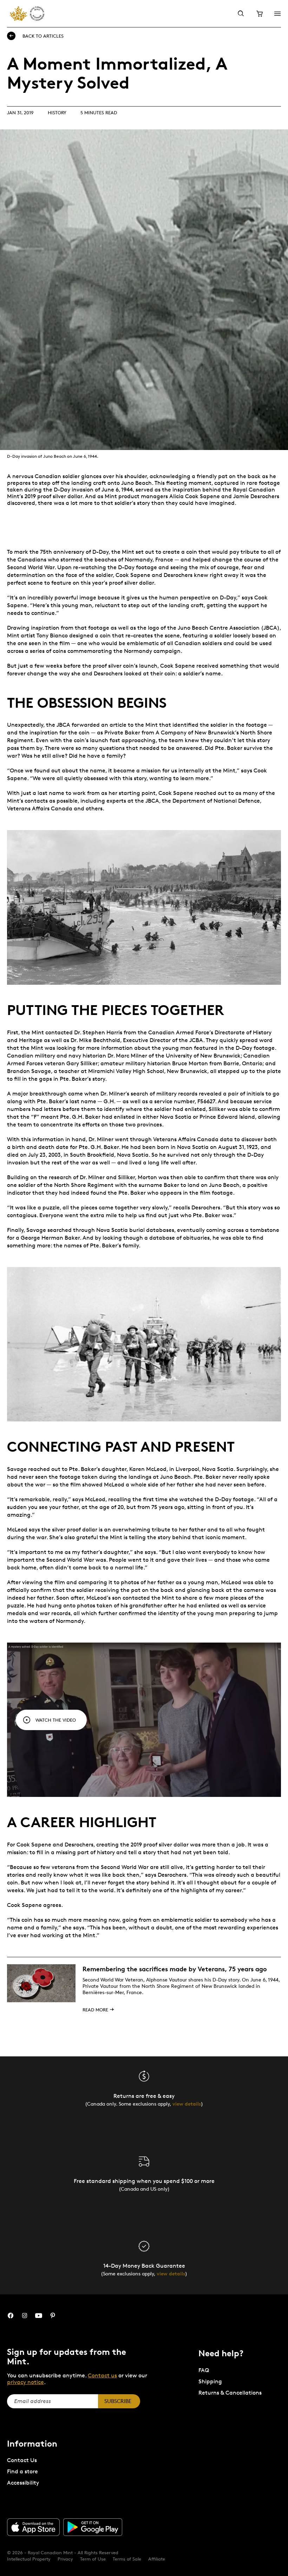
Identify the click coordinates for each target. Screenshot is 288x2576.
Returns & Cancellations (230, 2393)
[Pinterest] (53, 2316)
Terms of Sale (127, 2559)
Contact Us (22, 2460)
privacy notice (25, 2382)
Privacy (65, 2559)
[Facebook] (11, 2316)
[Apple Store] (33, 2527)
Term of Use (93, 2559)
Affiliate (157, 2559)
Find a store (22, 2471)
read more (95, 2010)
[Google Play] (93, 2527)
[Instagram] (25, 2316)
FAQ (204, 2370)
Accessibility (23, 2483)
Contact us (102, 2375)
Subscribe (118, 2401)
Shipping (210, 2381)
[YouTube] (39, 2316)
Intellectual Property (29, 2559)
